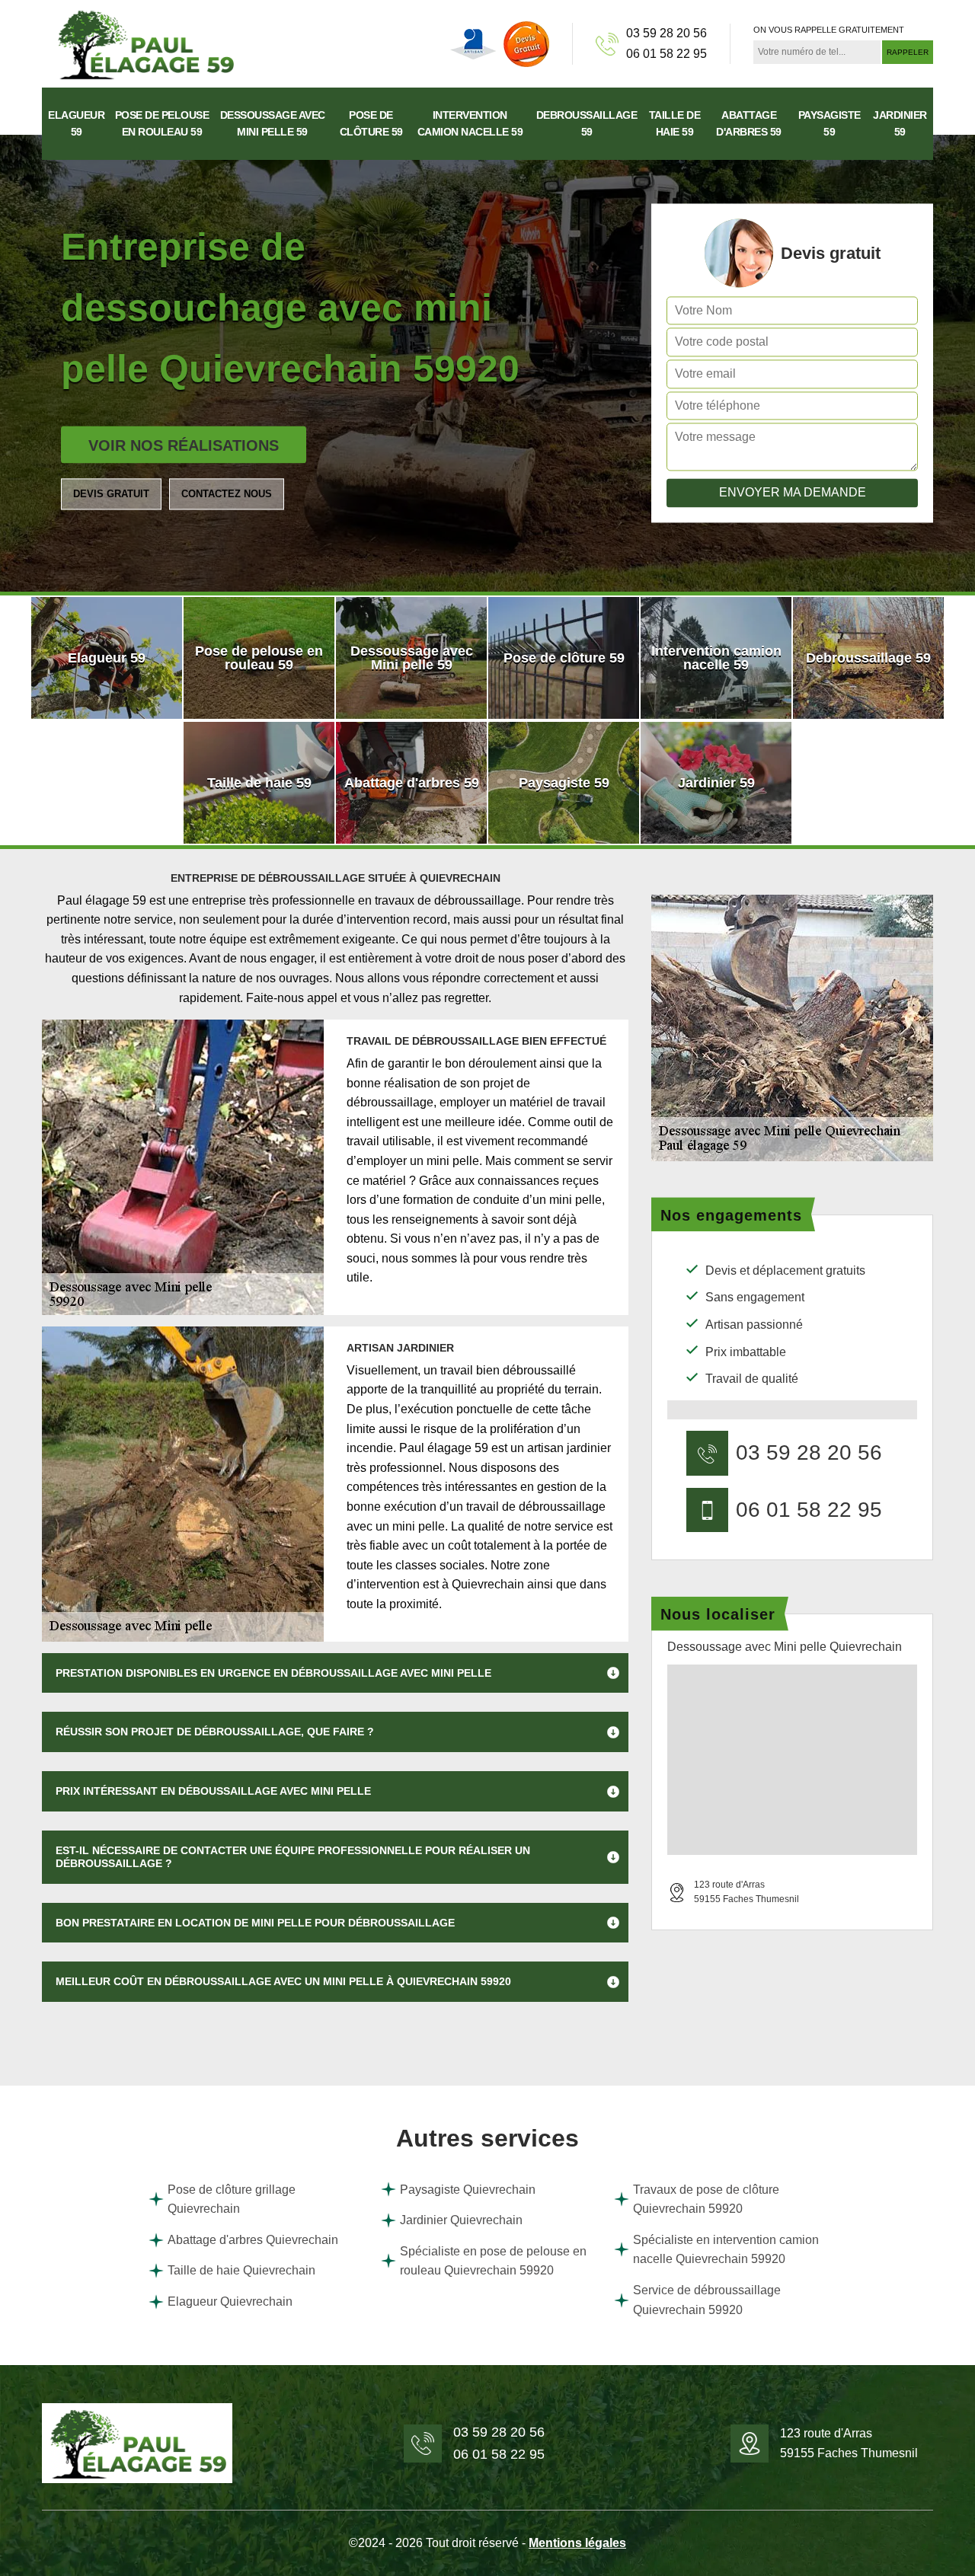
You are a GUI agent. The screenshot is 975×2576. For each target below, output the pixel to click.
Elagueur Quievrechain (230, 2301)
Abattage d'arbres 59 (749, 123)
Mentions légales (577, 2543)
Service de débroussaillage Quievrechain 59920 (707, 2300)
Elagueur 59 (76, 123)
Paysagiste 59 (830, 123)
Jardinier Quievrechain (461, 2220)
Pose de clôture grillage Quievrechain (232, 2199)
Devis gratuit (111, 494)
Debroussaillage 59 (587, 123)
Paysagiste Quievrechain (468, 2190)
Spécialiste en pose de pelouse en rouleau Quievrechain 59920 (493, 2261)
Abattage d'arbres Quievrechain (253, 2240)
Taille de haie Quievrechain (241, 2270)
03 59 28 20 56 (667, 33)
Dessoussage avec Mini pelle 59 (273, 123)
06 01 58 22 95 (667, 54)
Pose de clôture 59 (371, 123)
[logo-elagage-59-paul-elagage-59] (145, 43)
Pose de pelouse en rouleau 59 (162, 123)
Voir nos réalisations (184, 445)
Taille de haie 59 (675, 123)
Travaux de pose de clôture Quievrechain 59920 (706, 2199)
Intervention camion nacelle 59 (470, 123)
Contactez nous (227, 494)
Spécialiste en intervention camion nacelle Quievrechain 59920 (726, 2250)
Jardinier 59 (900, 123)
